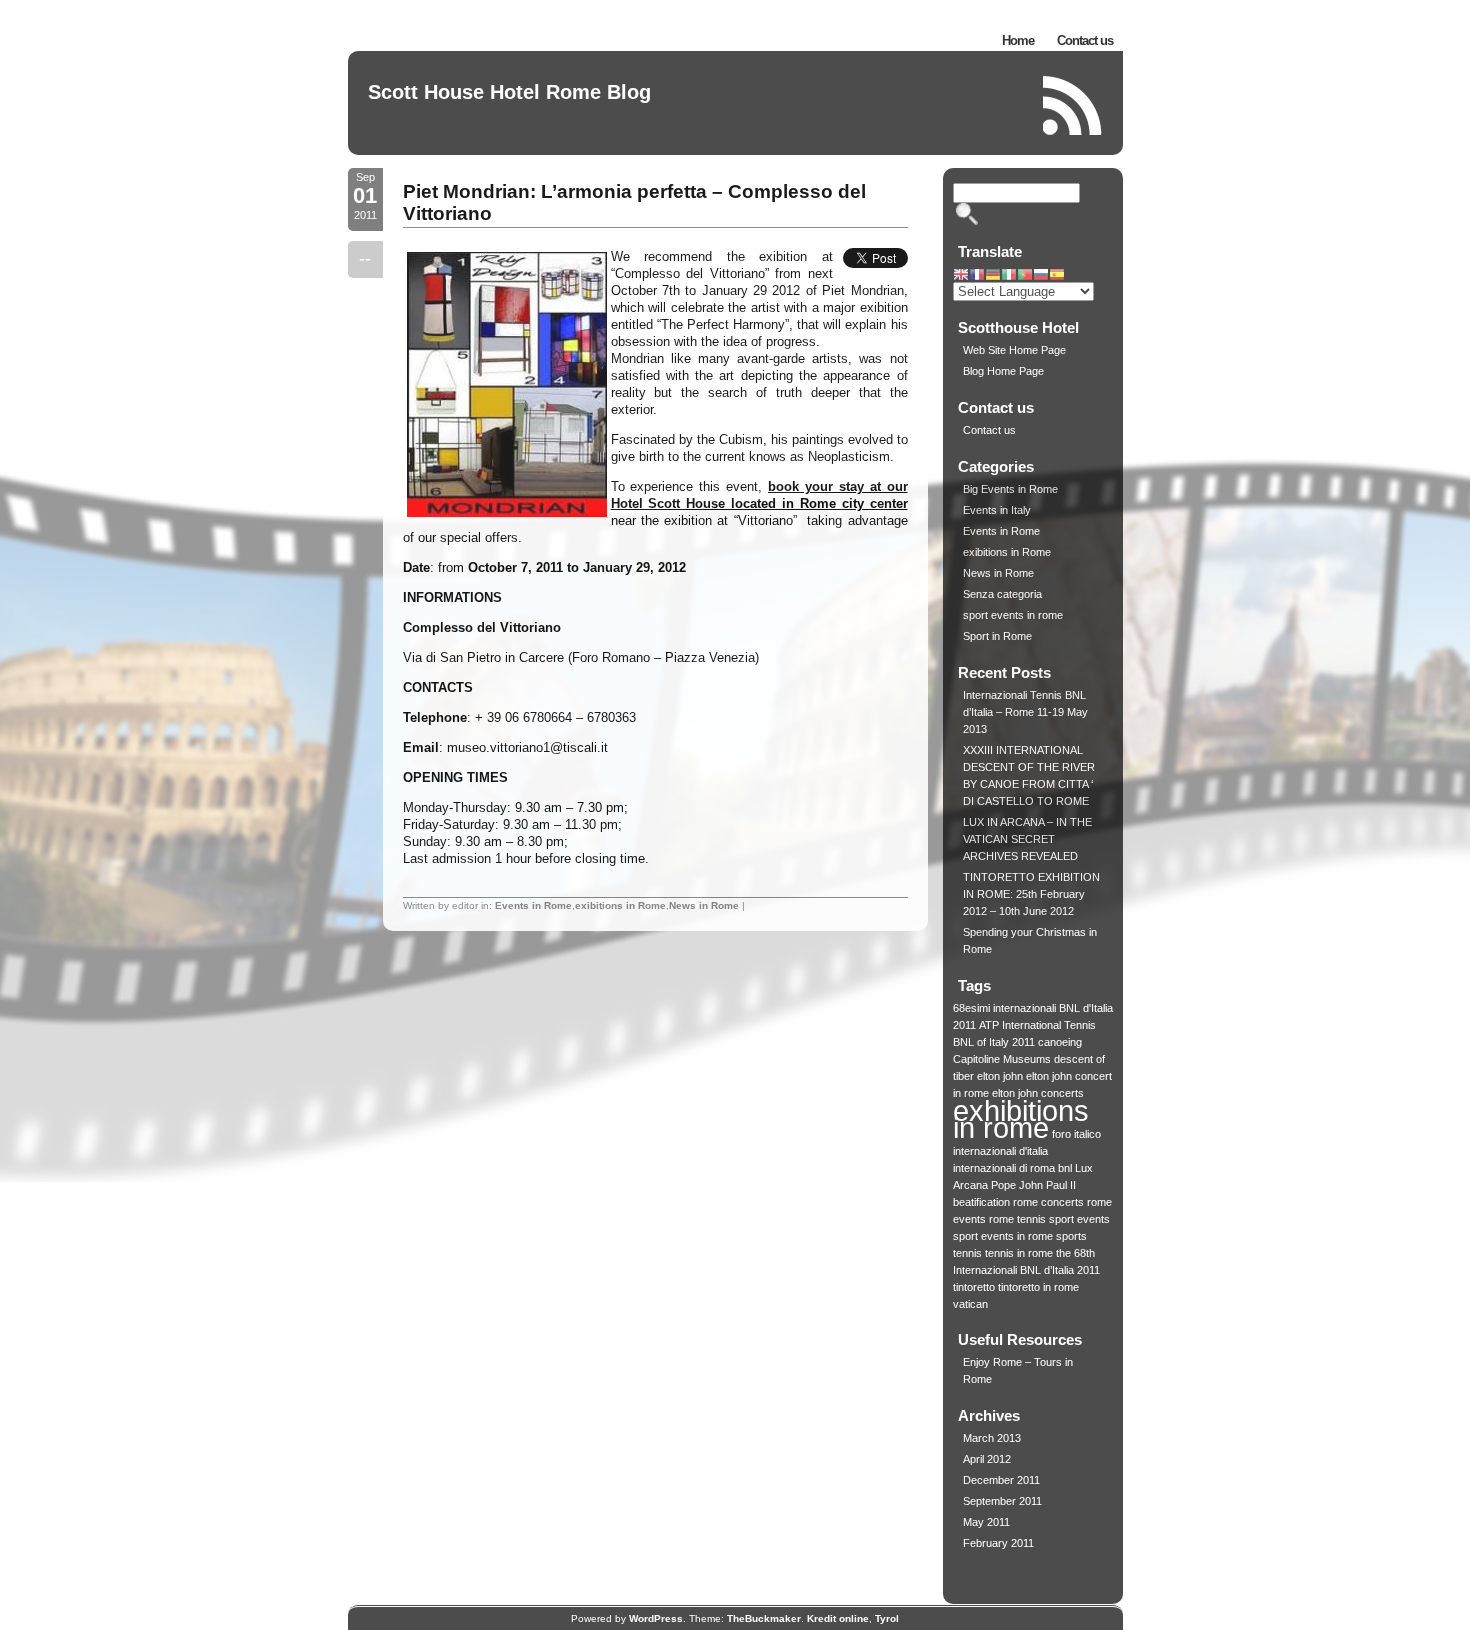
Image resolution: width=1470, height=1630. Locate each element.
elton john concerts (1038, 1093)
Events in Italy (997, 510)
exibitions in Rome (620, 905)
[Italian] (1009, 276)
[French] (977, 276)
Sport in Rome (997, 636)
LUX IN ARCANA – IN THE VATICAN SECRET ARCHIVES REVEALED (1027, 839)
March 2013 (992, 1438)
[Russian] (1041, 276)
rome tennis (1017, 1219)
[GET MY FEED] (1073, 105)
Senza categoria (1002, 594)
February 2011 (998, 1543)
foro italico (1076, 1134)
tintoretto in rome (1038, 1287)
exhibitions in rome (1021, 1119)
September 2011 (1002, 1501)
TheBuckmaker (764, 1618)
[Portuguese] (1025, 276)
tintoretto (974, 1287)
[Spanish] (1057, 276)
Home (1018, 40)
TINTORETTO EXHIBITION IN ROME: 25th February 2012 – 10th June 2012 (1031, 894)
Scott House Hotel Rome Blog (509, 92)
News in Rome (704, 905)
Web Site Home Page (1014, 350)
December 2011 (1001, 1480)
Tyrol (887, 1618)
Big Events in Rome (1010, 489)
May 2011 (986, 1522)
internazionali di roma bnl (1012, 1168)
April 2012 (987, 1459)
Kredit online (838, 1618)
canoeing (1060, 1042)
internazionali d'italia (1000, 1151)
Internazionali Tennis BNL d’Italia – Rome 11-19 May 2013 (1025, 712)
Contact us (1085, 40)
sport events (1079, 1219)
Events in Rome (533, 905)
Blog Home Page (1003, 371)
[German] (993, 276)
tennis (967, 1253)
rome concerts (1048, 1202)
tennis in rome (1019, 1253)
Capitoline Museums (1002, 1059)
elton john (1000, 1076)
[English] (961, 276)
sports (1071, 1236)
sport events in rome (1013, 615)
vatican (970, 1304)
